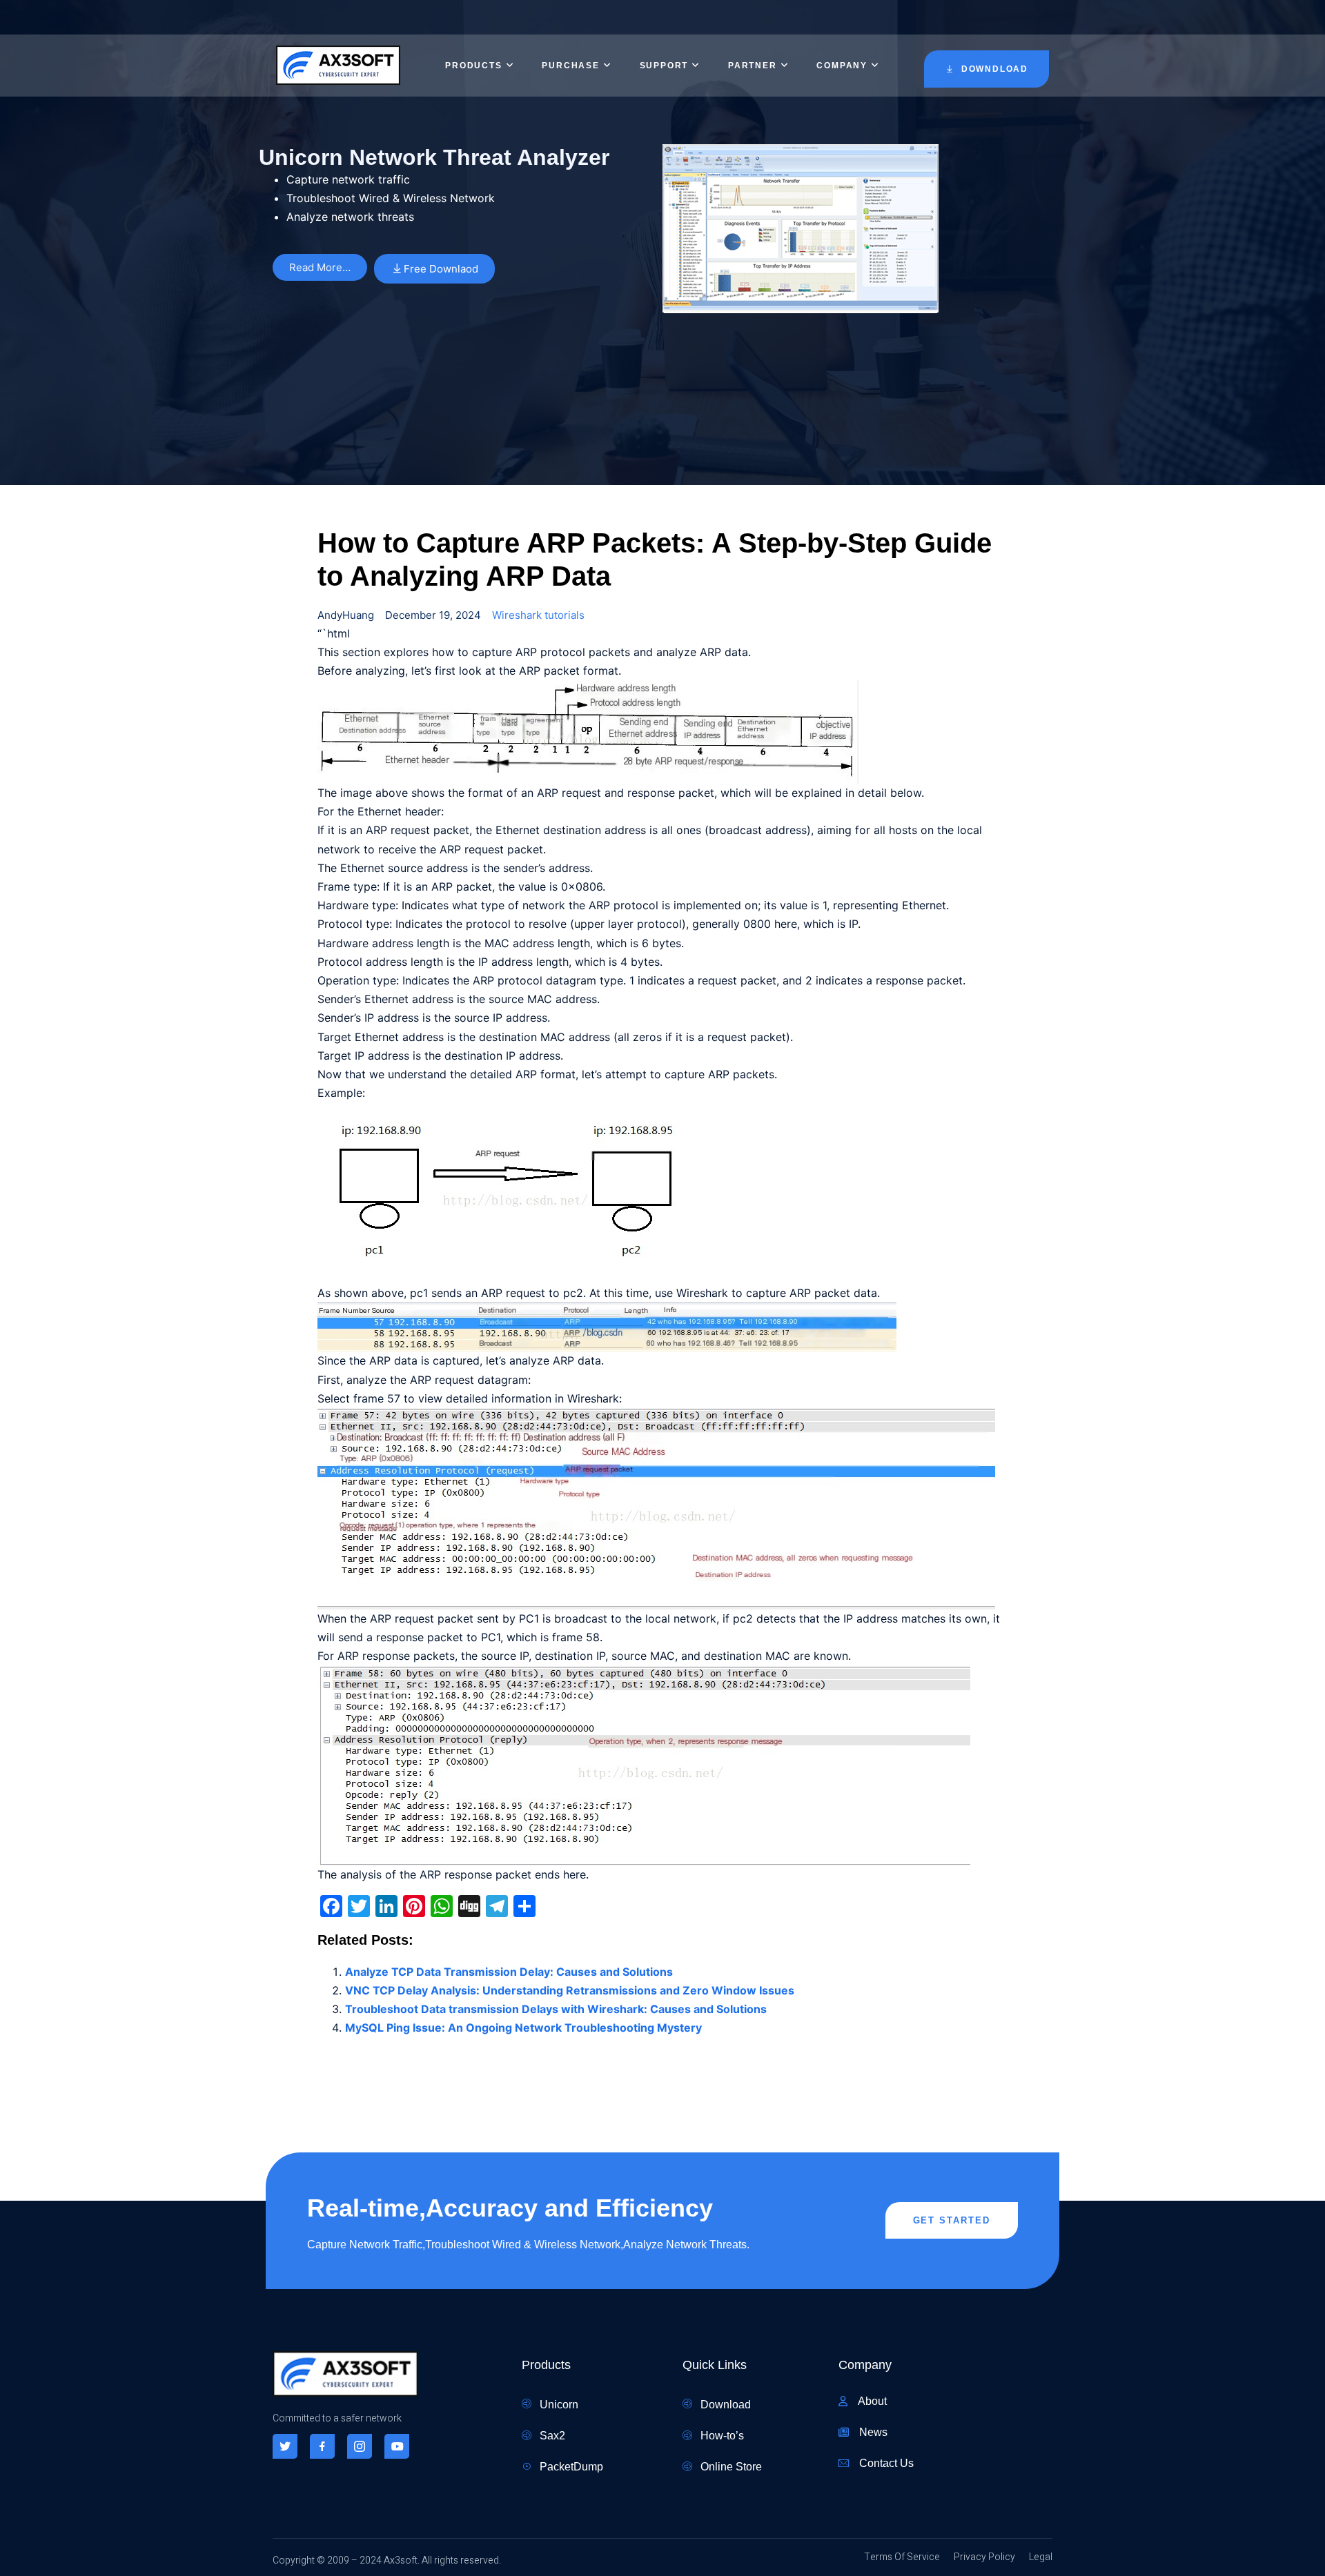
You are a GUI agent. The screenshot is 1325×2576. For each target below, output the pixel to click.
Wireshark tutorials (538, 615)
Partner (753, 66)
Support (664, 66)
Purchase (570, 66)
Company (842, 66)
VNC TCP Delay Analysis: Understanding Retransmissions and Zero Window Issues (570, 1990)
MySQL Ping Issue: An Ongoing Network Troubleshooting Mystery (523, 2028)
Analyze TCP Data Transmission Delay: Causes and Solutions (509, 1972)
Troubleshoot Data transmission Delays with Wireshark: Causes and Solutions (556, 2009)
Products (473, 66)
